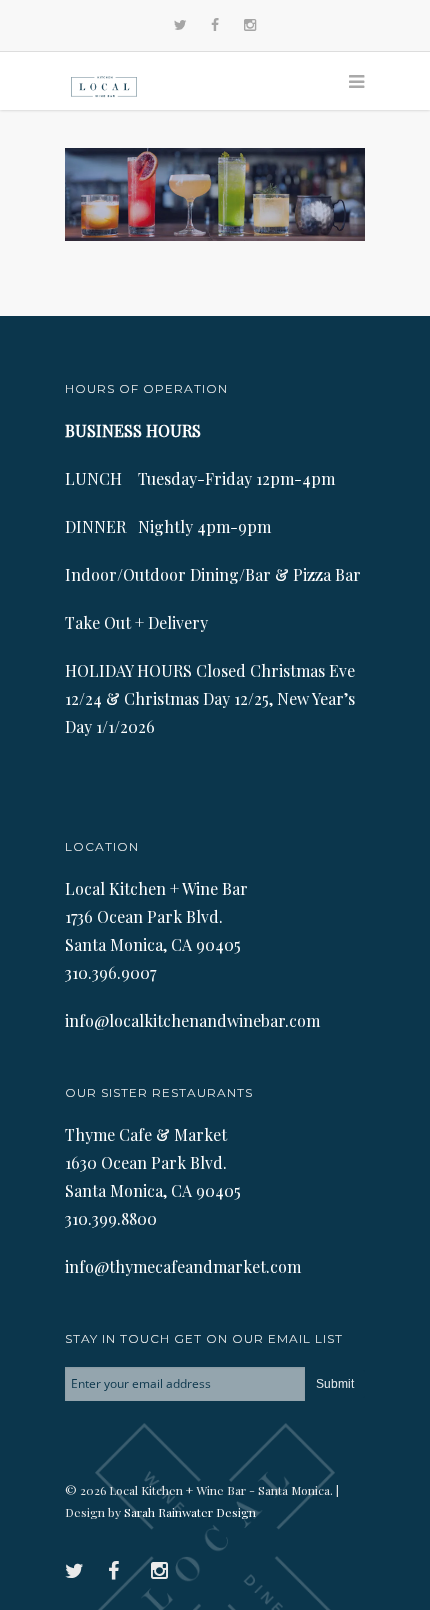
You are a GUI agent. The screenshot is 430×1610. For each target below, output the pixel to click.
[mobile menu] (347, 81)
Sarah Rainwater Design (190, 1512)
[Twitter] (180, 25)
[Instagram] (250, 25)
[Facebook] (215, 25)
